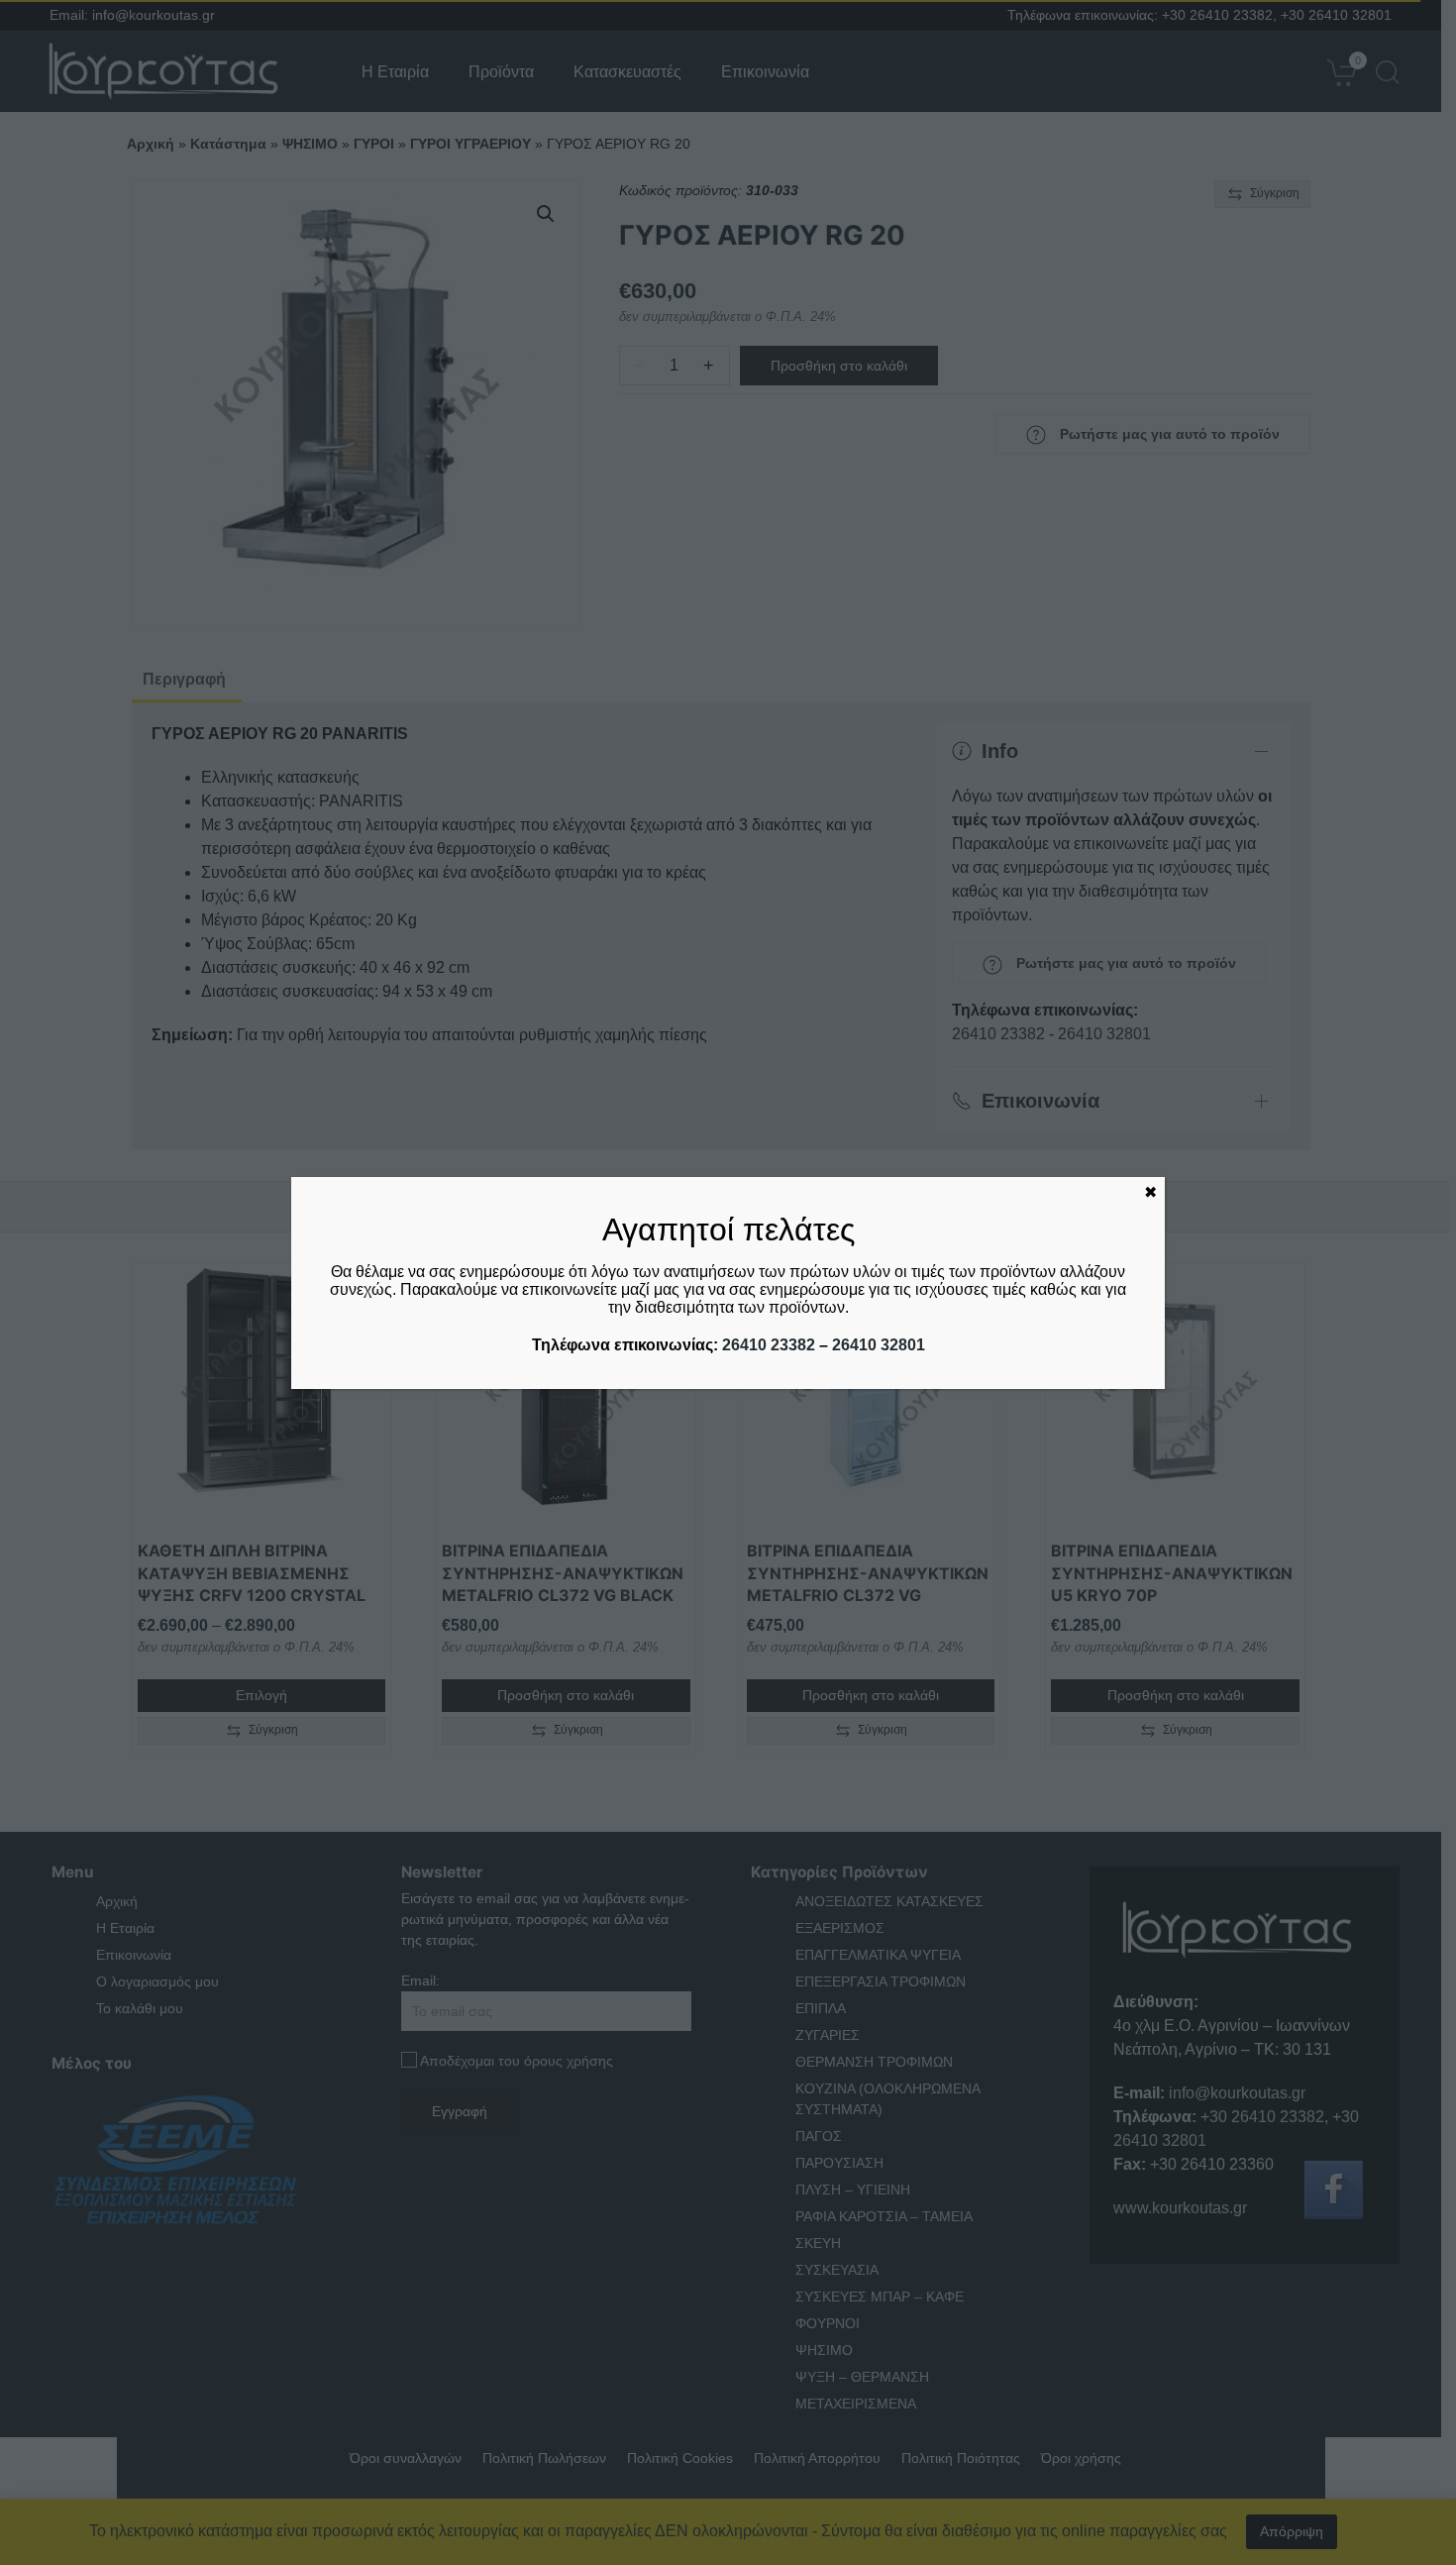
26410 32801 (879, 1345)
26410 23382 (769, 1345)
